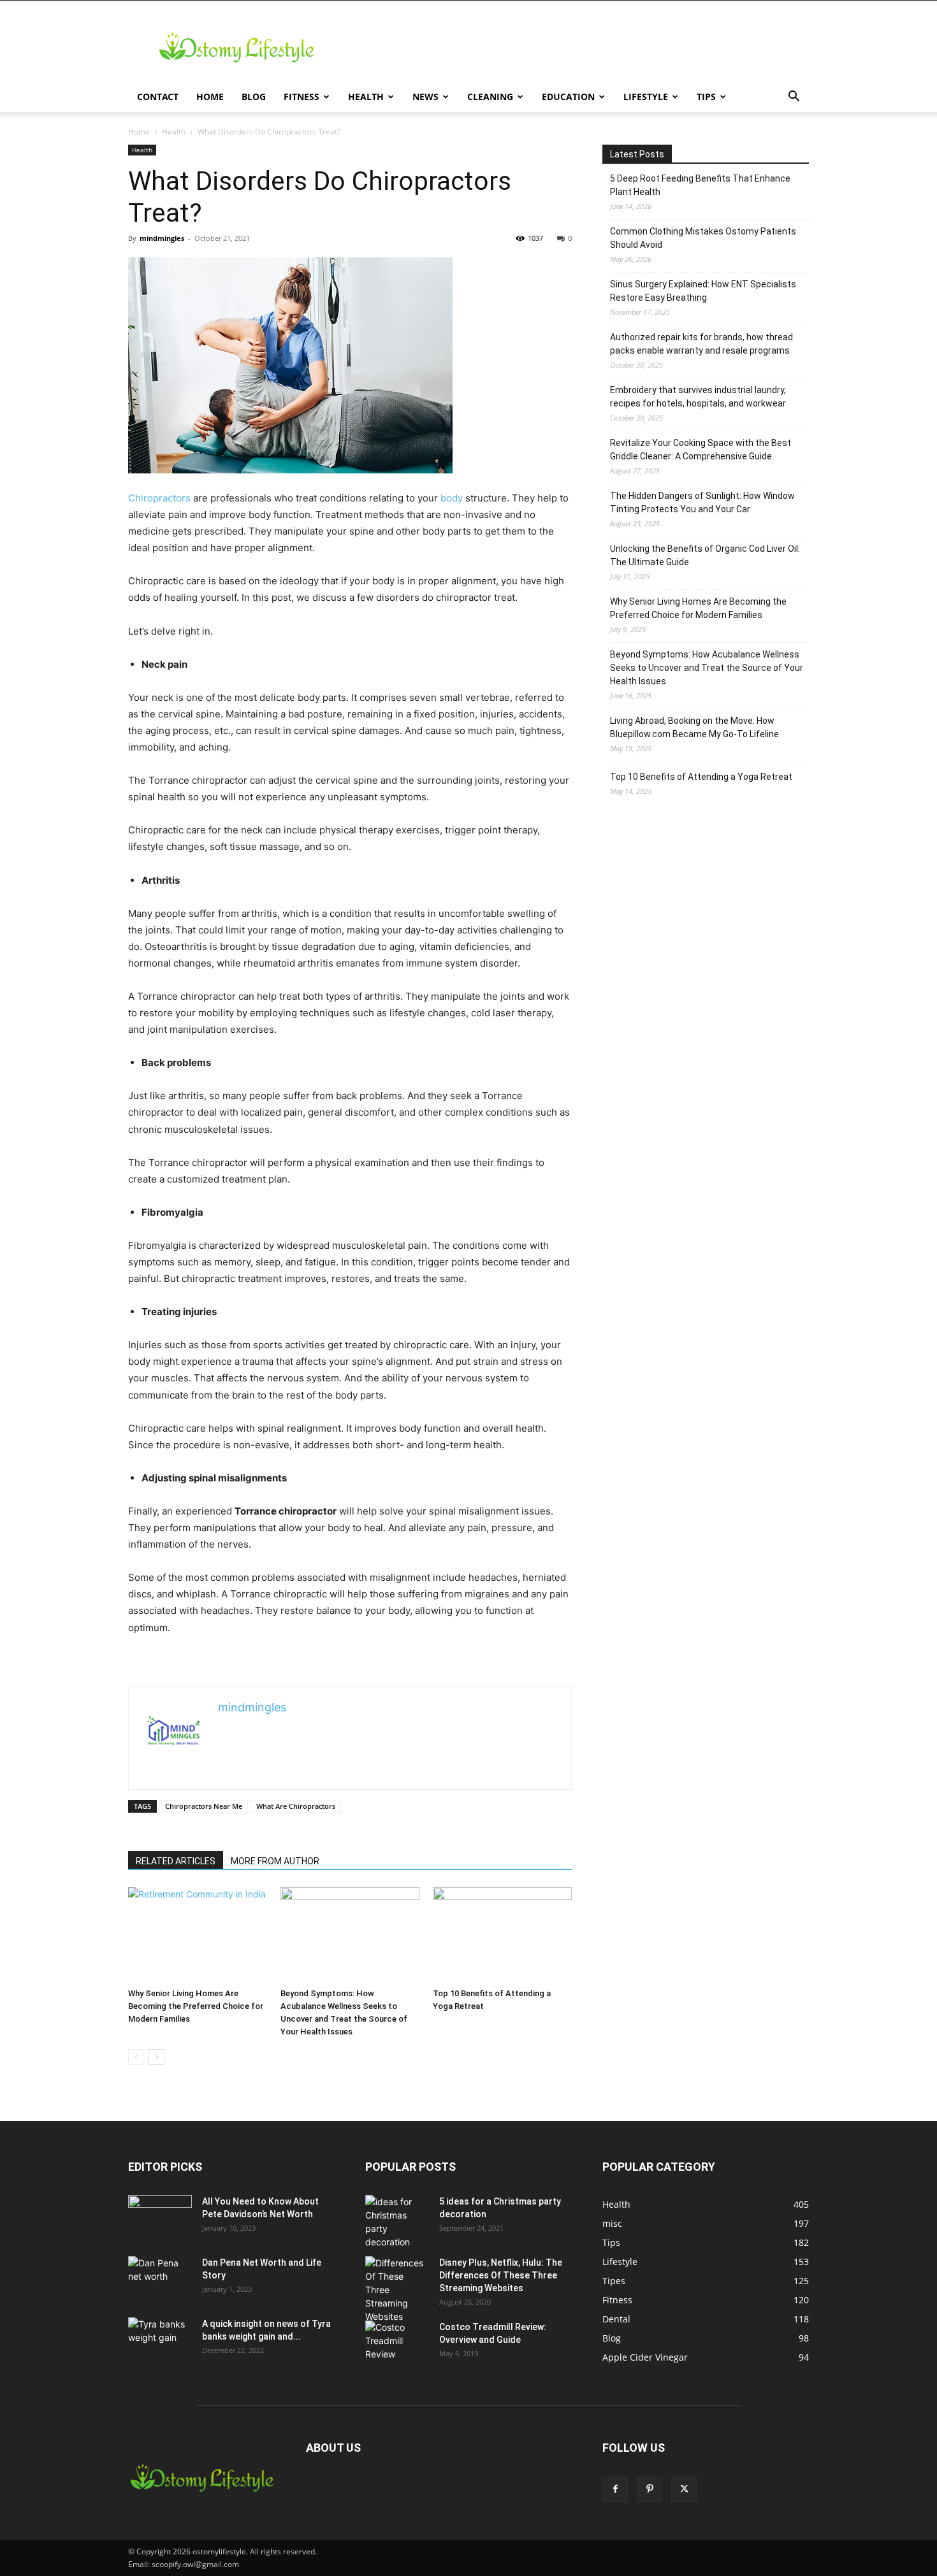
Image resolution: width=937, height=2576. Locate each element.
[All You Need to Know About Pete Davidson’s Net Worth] (160, 2217)
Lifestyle (646, 97)
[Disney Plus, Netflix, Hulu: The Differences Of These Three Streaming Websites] (397, 2290)
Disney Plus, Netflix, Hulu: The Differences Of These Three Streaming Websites (501, 2275)
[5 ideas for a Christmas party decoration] (397, 2222)
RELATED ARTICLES (176, 1861)
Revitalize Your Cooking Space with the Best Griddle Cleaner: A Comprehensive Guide (701, 450)
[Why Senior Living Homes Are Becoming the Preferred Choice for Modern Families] (198, 1935)
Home (210, 97)
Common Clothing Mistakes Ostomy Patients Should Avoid (703, 238)
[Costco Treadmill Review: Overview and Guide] (397, 2343)
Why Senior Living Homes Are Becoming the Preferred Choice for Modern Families (196, 2006)
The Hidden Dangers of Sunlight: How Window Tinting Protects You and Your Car (702, 502)
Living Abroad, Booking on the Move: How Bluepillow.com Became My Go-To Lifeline (694, 727)
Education (568, 97)
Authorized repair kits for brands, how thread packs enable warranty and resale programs (701, 344)
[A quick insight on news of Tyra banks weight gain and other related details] (160, 2340)
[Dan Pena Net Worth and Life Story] (160, 2278)
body (452, 498)
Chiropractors (159, 498)
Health (366, 97)
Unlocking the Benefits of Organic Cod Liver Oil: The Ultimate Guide (705, 555)
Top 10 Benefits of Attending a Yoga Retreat (701, 777)
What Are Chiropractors (296, 1806)
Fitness (301, 97)
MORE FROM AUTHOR (275, 1861)
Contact (158, 97)
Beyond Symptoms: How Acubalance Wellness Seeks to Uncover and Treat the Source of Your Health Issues (707, 668)
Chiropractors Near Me (204, 1806)
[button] (794, 98)
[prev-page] (136, 2057)
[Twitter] (684, 2489)
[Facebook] (615, 2489)
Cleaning (490, 97)
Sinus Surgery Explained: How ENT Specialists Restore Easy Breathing (703, 291)
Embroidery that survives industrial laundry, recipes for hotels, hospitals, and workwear (698, 397)
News (425, 97)
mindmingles (162, 238)
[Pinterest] (650, 2489)
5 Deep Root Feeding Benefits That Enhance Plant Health (700, 185)
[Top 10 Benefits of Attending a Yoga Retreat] (502, 1935)
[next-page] (156, 2057)
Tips (706, 97)
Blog (254, 97)
